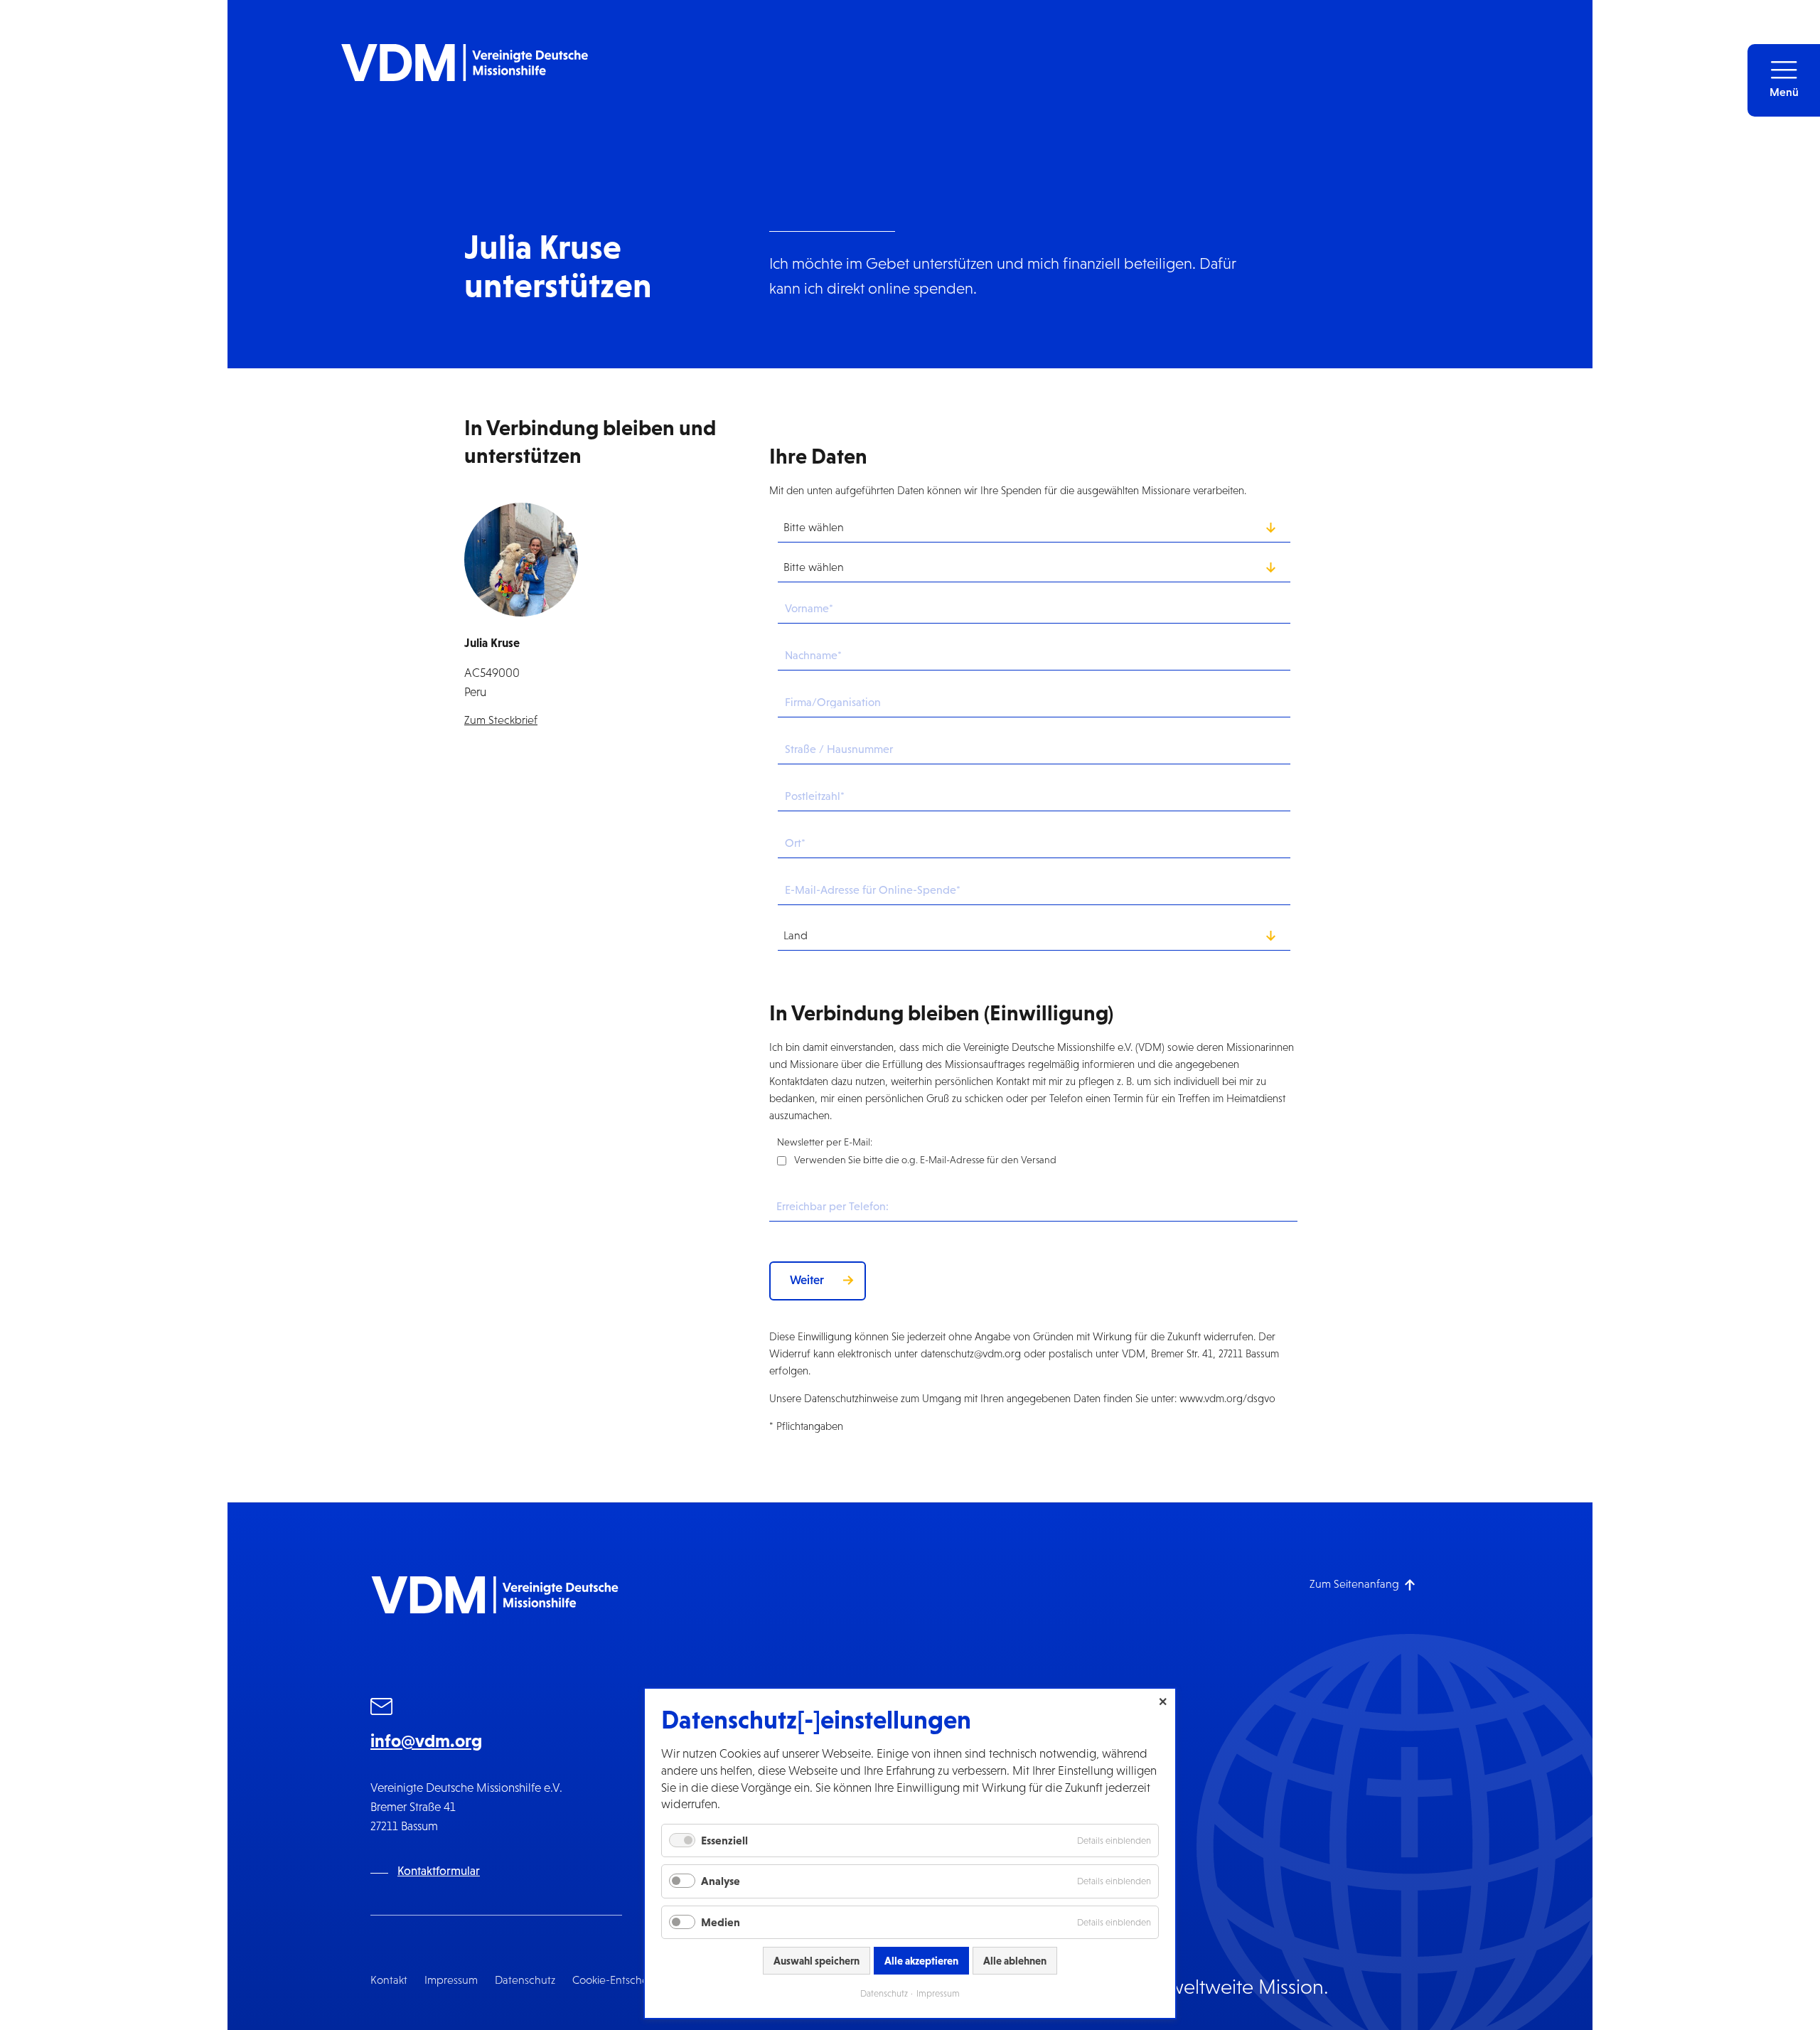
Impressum (451, 1980)
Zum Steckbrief (501, 720)
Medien (721, 1922)
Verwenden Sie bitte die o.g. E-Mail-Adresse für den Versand (925, 1160)
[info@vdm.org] (382, 1709)
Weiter (807, 1280)
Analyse (721, 1881)
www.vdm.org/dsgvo (1227, 1398)
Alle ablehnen (1015, 1961)
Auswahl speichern (817, 1961)
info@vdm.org (426, 1741)
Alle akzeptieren (921, 1961)
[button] (1784, 80)
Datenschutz (525, 1980)
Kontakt (389, 1980)
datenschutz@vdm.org (971, 1353)
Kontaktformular (439, 1871)
